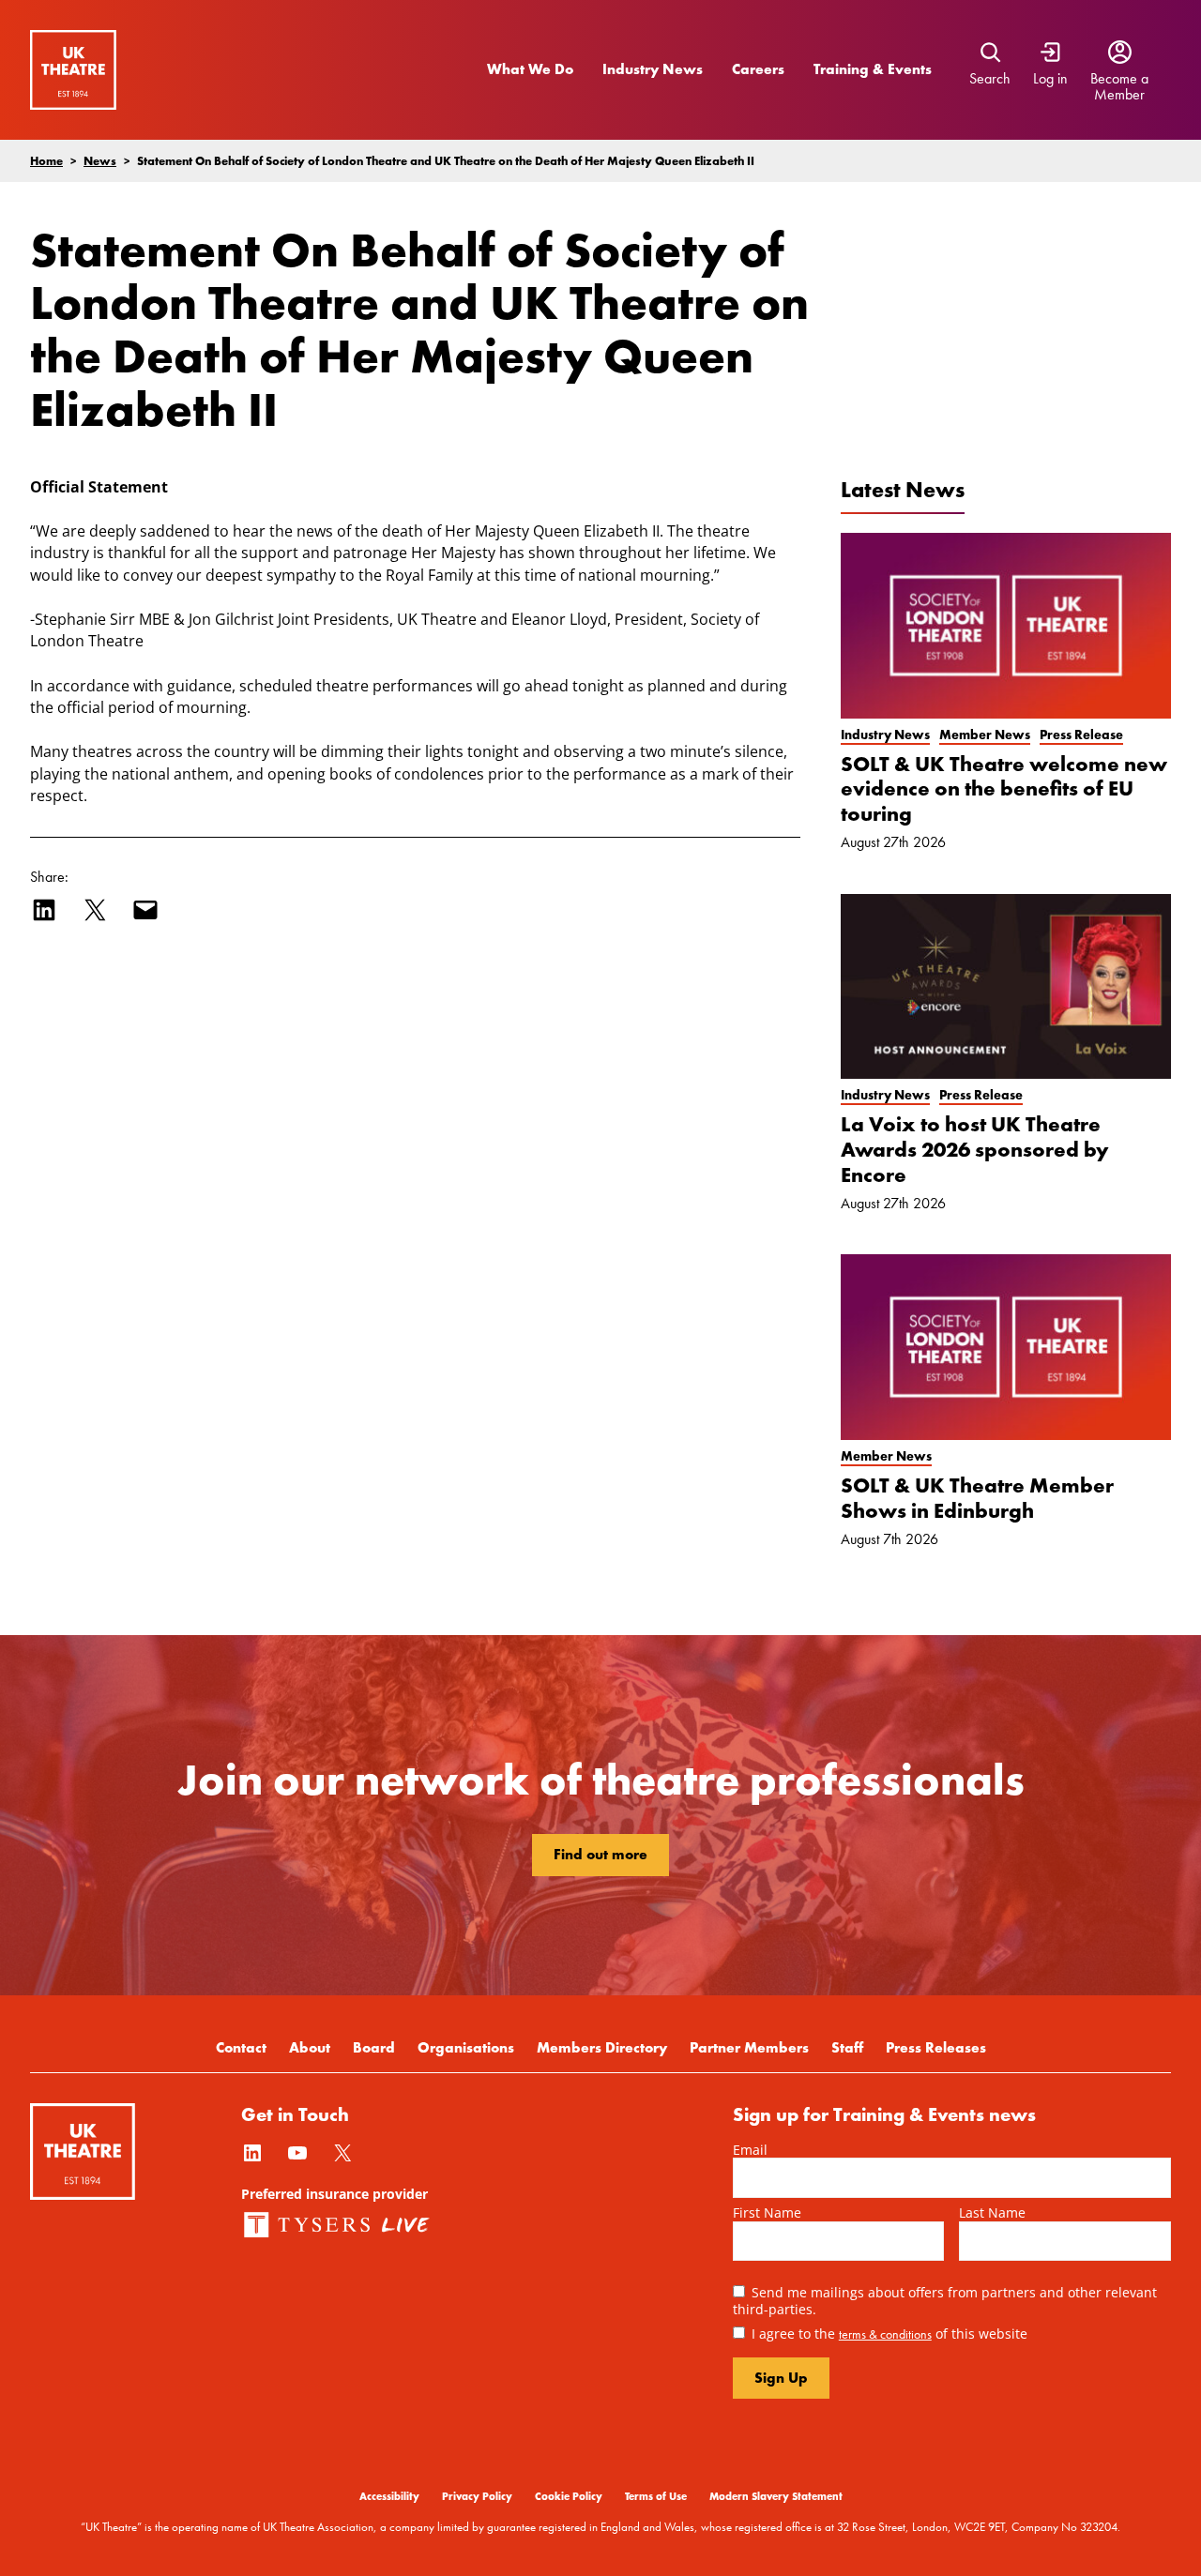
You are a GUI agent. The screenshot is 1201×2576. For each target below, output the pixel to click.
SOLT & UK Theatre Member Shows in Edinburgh (977, 1498)
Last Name (992, 2212)
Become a (1119, 79)
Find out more (600, 1854)
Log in (1050, 79)
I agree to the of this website (889, 2334)
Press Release (1081, 735)
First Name (767, 2212)
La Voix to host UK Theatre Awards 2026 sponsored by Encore (975, 1150)
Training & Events (873, 69)
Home (46, 160)
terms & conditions (885, 2334)
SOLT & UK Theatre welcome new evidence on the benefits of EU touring (1004, 789)
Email (750, 2150)
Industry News (653, 69)
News (100, 160)
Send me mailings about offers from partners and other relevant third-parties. (945, 2300)
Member (1119, 95)
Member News (985, 735)
